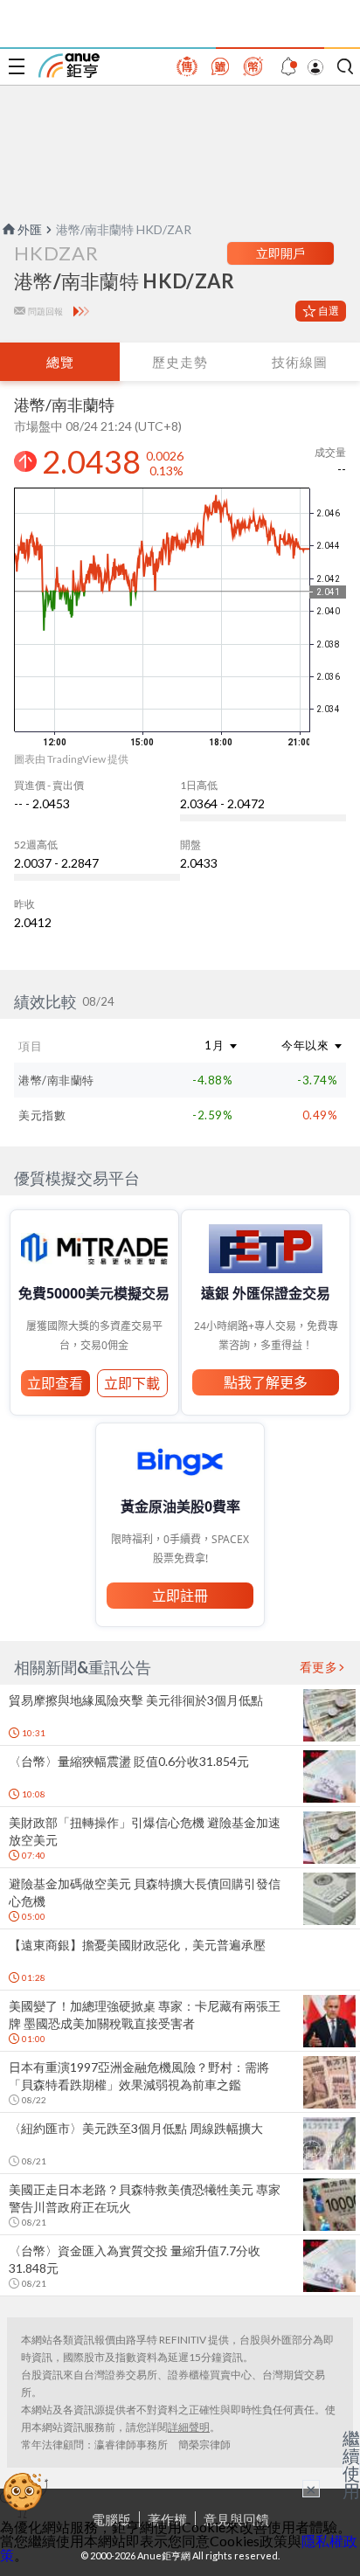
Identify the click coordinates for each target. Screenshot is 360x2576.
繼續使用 (351, 2464)
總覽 (60, 362)
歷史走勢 (180, 362)
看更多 (319, 1667)
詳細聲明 (189, 2427)
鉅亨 (69, 66)
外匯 (30, 229)
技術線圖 (300, 362)
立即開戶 (280, 253)
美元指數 (42, 1115)
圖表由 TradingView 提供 (71, 759)
